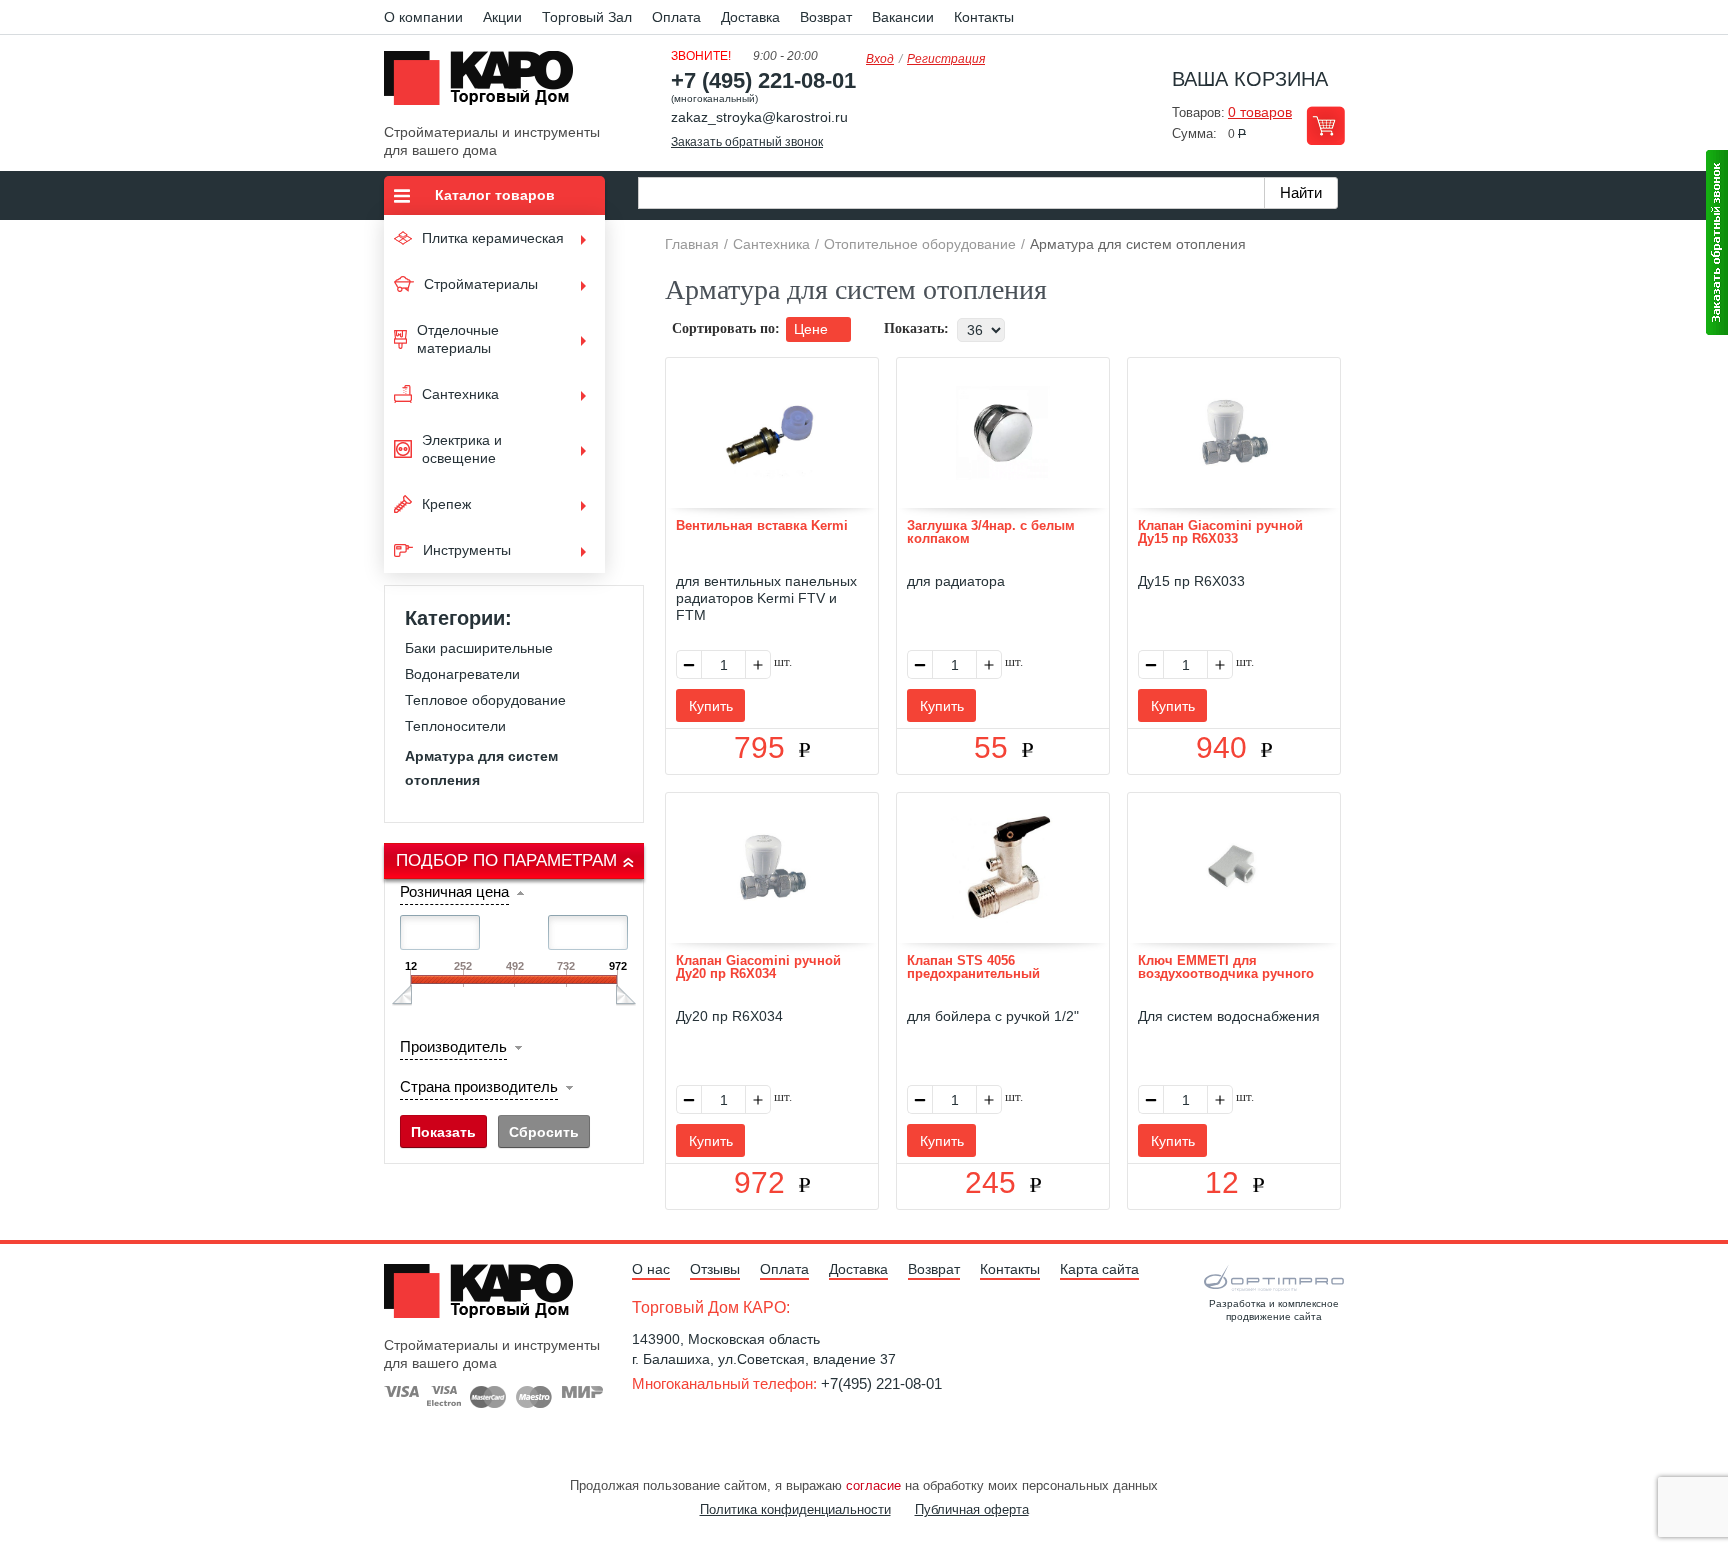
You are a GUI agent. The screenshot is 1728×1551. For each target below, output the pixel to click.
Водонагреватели (462, 674)
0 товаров (1260, 112)
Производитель (453, 1046)
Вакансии (903, 17)
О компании (423, 17)
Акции (502, 17)
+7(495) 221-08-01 (881, 1383)
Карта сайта (1099, 1269)
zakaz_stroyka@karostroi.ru (759, 117)
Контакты (984, 17)
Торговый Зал (587, 17)
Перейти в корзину (1325, 125)
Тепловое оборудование (485, 700)
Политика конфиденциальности (795, 1509)
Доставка (750, 17)
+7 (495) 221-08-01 (763, 80)
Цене (813, 329)
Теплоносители (455, 726)
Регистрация (946, 59)
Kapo (486, 84)
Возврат (826, 17)
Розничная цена (454, 891)
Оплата (676, 17)
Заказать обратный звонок (747, 142)
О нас (651, 1269)
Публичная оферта (972, 1509)
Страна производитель (479, 1086)
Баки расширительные (479, 648)
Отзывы (715, 1269)
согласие (873, 1485)
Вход (880, 59)
